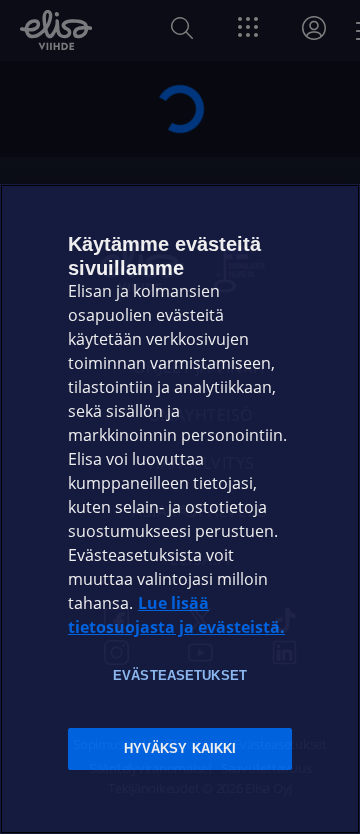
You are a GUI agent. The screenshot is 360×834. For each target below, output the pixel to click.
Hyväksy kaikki (180, 748)
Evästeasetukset (180, 675)
